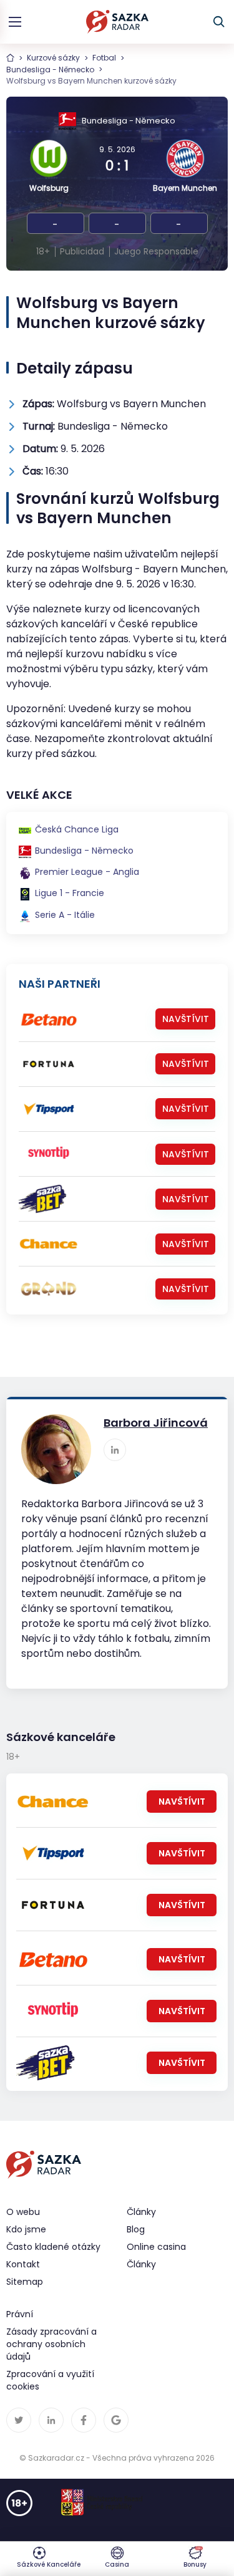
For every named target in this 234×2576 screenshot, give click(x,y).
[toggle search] (219, 22)
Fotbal (104, 58)
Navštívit (186, 1019)
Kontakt (23, 2264)
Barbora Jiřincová (156, 1423)
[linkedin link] (115, 1450)
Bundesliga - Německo (50, 70)
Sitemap (25, 2282)
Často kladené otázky (53, 2247)
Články (141, 2264)
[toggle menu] (15, 22)
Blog (136, 2229)
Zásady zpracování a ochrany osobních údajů (51, 2344)
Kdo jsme (26, 2229)
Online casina (156, 2247)
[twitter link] (19, 2420)
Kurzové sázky (53, 58)
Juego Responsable (156, 251)
